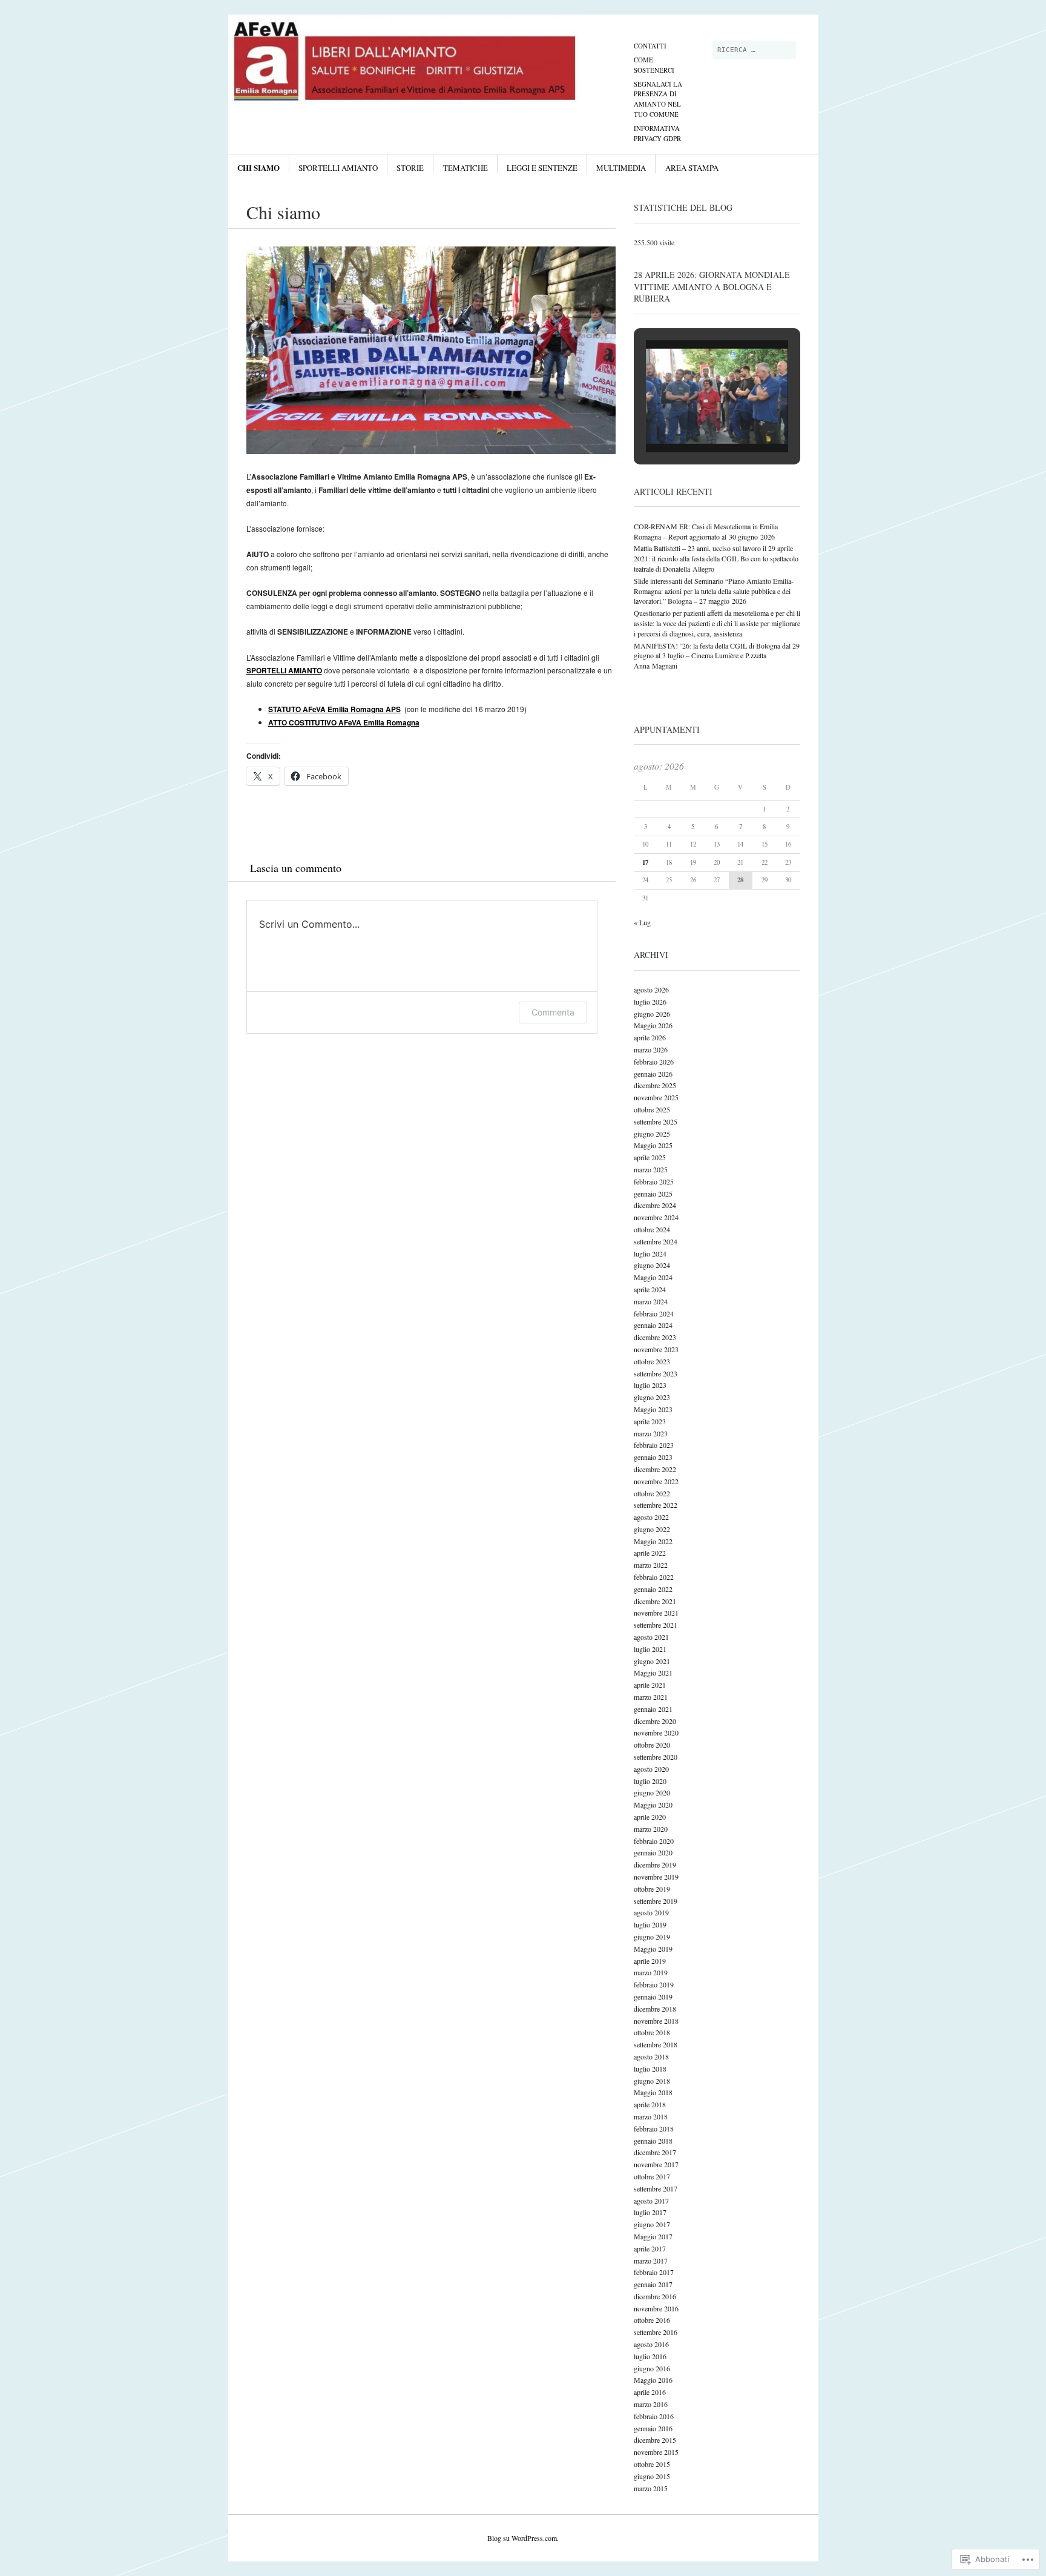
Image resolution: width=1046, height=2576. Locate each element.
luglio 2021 (650, 1649)
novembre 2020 (656, 1732)
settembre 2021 (656, 1625)
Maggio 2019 (653, 1949)
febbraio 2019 (654, 1984)
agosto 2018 (651, 2056)
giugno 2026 (652, 1014)
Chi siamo (258, 167)
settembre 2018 (656, 2044)
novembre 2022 (656, 1481)
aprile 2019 (650, 1961)
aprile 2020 (650, 1817)
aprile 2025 (650, 1157)
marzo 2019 (651, 1972)
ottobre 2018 (652, 2032)
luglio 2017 (650, 2212)
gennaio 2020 (653, 1852)
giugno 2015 (652, 2476)
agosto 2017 (651, 2201)
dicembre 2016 (655, 2296)
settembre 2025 (656, 1121)
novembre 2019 (656, 1877)
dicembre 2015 (655, 2440)
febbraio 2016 (654, 2416)
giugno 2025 (652, 1134)
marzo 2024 (651, 1301)
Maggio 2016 (653, 2380)
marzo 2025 (651, 1169)
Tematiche (465, 168)
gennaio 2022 (653, 1589)
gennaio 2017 (653, 2284)
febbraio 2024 (654, 1313)
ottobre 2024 (652, 1229)
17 (645, 862)
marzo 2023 (651, 1433)
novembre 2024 (656, 1217)
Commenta (553, 1012)
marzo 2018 (651, 2116)
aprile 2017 (650, 2248)
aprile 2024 (650, 1289)
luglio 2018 (650, 2069)
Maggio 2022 (653, 1541)
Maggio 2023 (653, 1409)
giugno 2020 (652, 1792)
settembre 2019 (656, 1901)
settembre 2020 (656, 1757)
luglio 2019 (650, 1924)
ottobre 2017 (652, 2176)
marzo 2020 (651, 1829)
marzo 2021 (651, 1697)
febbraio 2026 (654, 1062)
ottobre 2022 (652, 1493)
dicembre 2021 (655, 1601)
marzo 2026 (651, 1049)
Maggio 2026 (653, 1025)
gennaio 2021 (653, 1709)
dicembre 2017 (655, 2152)
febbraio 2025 (654, 1181)
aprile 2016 (650, 2392)
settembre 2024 (656, 1241)
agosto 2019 (651, 1912)
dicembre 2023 (655, 1337)
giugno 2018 (652, 2081)
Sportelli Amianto (338, 168)
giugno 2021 (652, 1661)
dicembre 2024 (655, 1205)
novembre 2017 (656, 2164)
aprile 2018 (650, 2104)
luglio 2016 (650, 2356)
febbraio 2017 (654, 2272)
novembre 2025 (656, 1097)
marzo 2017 (651, 2261)
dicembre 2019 (655, 1864)
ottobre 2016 (652, 2320)
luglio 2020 (650, 1781)
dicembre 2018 (655, 2009)
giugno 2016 (652, 2368)
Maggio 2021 (653, 1673)
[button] (689, 421)
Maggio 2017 (653, 2236)
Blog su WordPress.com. (523, 2538)
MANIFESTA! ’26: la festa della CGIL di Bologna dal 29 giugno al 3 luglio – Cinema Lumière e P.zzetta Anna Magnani (717, 656)
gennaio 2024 (653, 1325)
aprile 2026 (650, 1037)
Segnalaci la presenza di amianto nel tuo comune (658, 99)
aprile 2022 (650, 1553)
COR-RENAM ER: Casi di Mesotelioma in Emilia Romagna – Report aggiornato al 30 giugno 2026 (706, 531)
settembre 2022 (656, 1505)
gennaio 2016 (653, 2428)
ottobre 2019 (652, 1889)
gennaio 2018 (653, 2141)
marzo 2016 (651, 2404)
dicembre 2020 (655, 1721)
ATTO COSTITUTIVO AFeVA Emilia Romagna (344, 722)
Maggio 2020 (653, 1805)
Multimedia (621, 168)
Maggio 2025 (653, 1145)
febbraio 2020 (654, 1841)
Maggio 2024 (653, 1277)
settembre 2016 (656, 2332)
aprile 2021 (650, 1685)
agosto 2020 (651, 1769)
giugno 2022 (652, 1529)
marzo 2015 (651, 2488)
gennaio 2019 (653, 1996)
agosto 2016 (651, 2344)
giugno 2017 (652, 2224)
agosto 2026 (651, 989)
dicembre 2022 (655, 1469)
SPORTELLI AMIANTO (284, 670)
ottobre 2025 (652, 1109)
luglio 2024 (650, 1253)
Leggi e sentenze (542, 168)
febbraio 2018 (654, 2129)
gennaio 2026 (653, 1074)
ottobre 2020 (652, 1745)
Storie (410, 168)
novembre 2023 (656, 1349)
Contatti (650, 46)
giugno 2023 (652, 1397)
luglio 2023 (650, 1385)
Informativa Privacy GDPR (657, 133)
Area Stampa (692, 168)
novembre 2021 (656, 1613)
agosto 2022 (651, 1517)
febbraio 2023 (654, 1445)
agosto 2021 (651, 1637)
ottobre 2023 (652, 1361)
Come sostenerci (654, 65)
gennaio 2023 (653, 1457)
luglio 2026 (650, 1002)
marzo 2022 (651, 1565)
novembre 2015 (656, 2452)
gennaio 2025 (653, 1194)
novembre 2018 (656, 2021)
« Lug (642, 922)
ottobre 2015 (652, 2464)
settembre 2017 (656, 2188)
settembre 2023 (656, 1373)
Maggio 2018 (653, 2092)
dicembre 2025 (655, 1085)
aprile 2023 (650, 1421)
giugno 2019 (652, 1937)
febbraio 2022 (654, 1577)
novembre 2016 (656, 2308)
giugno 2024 (652, 1265)
